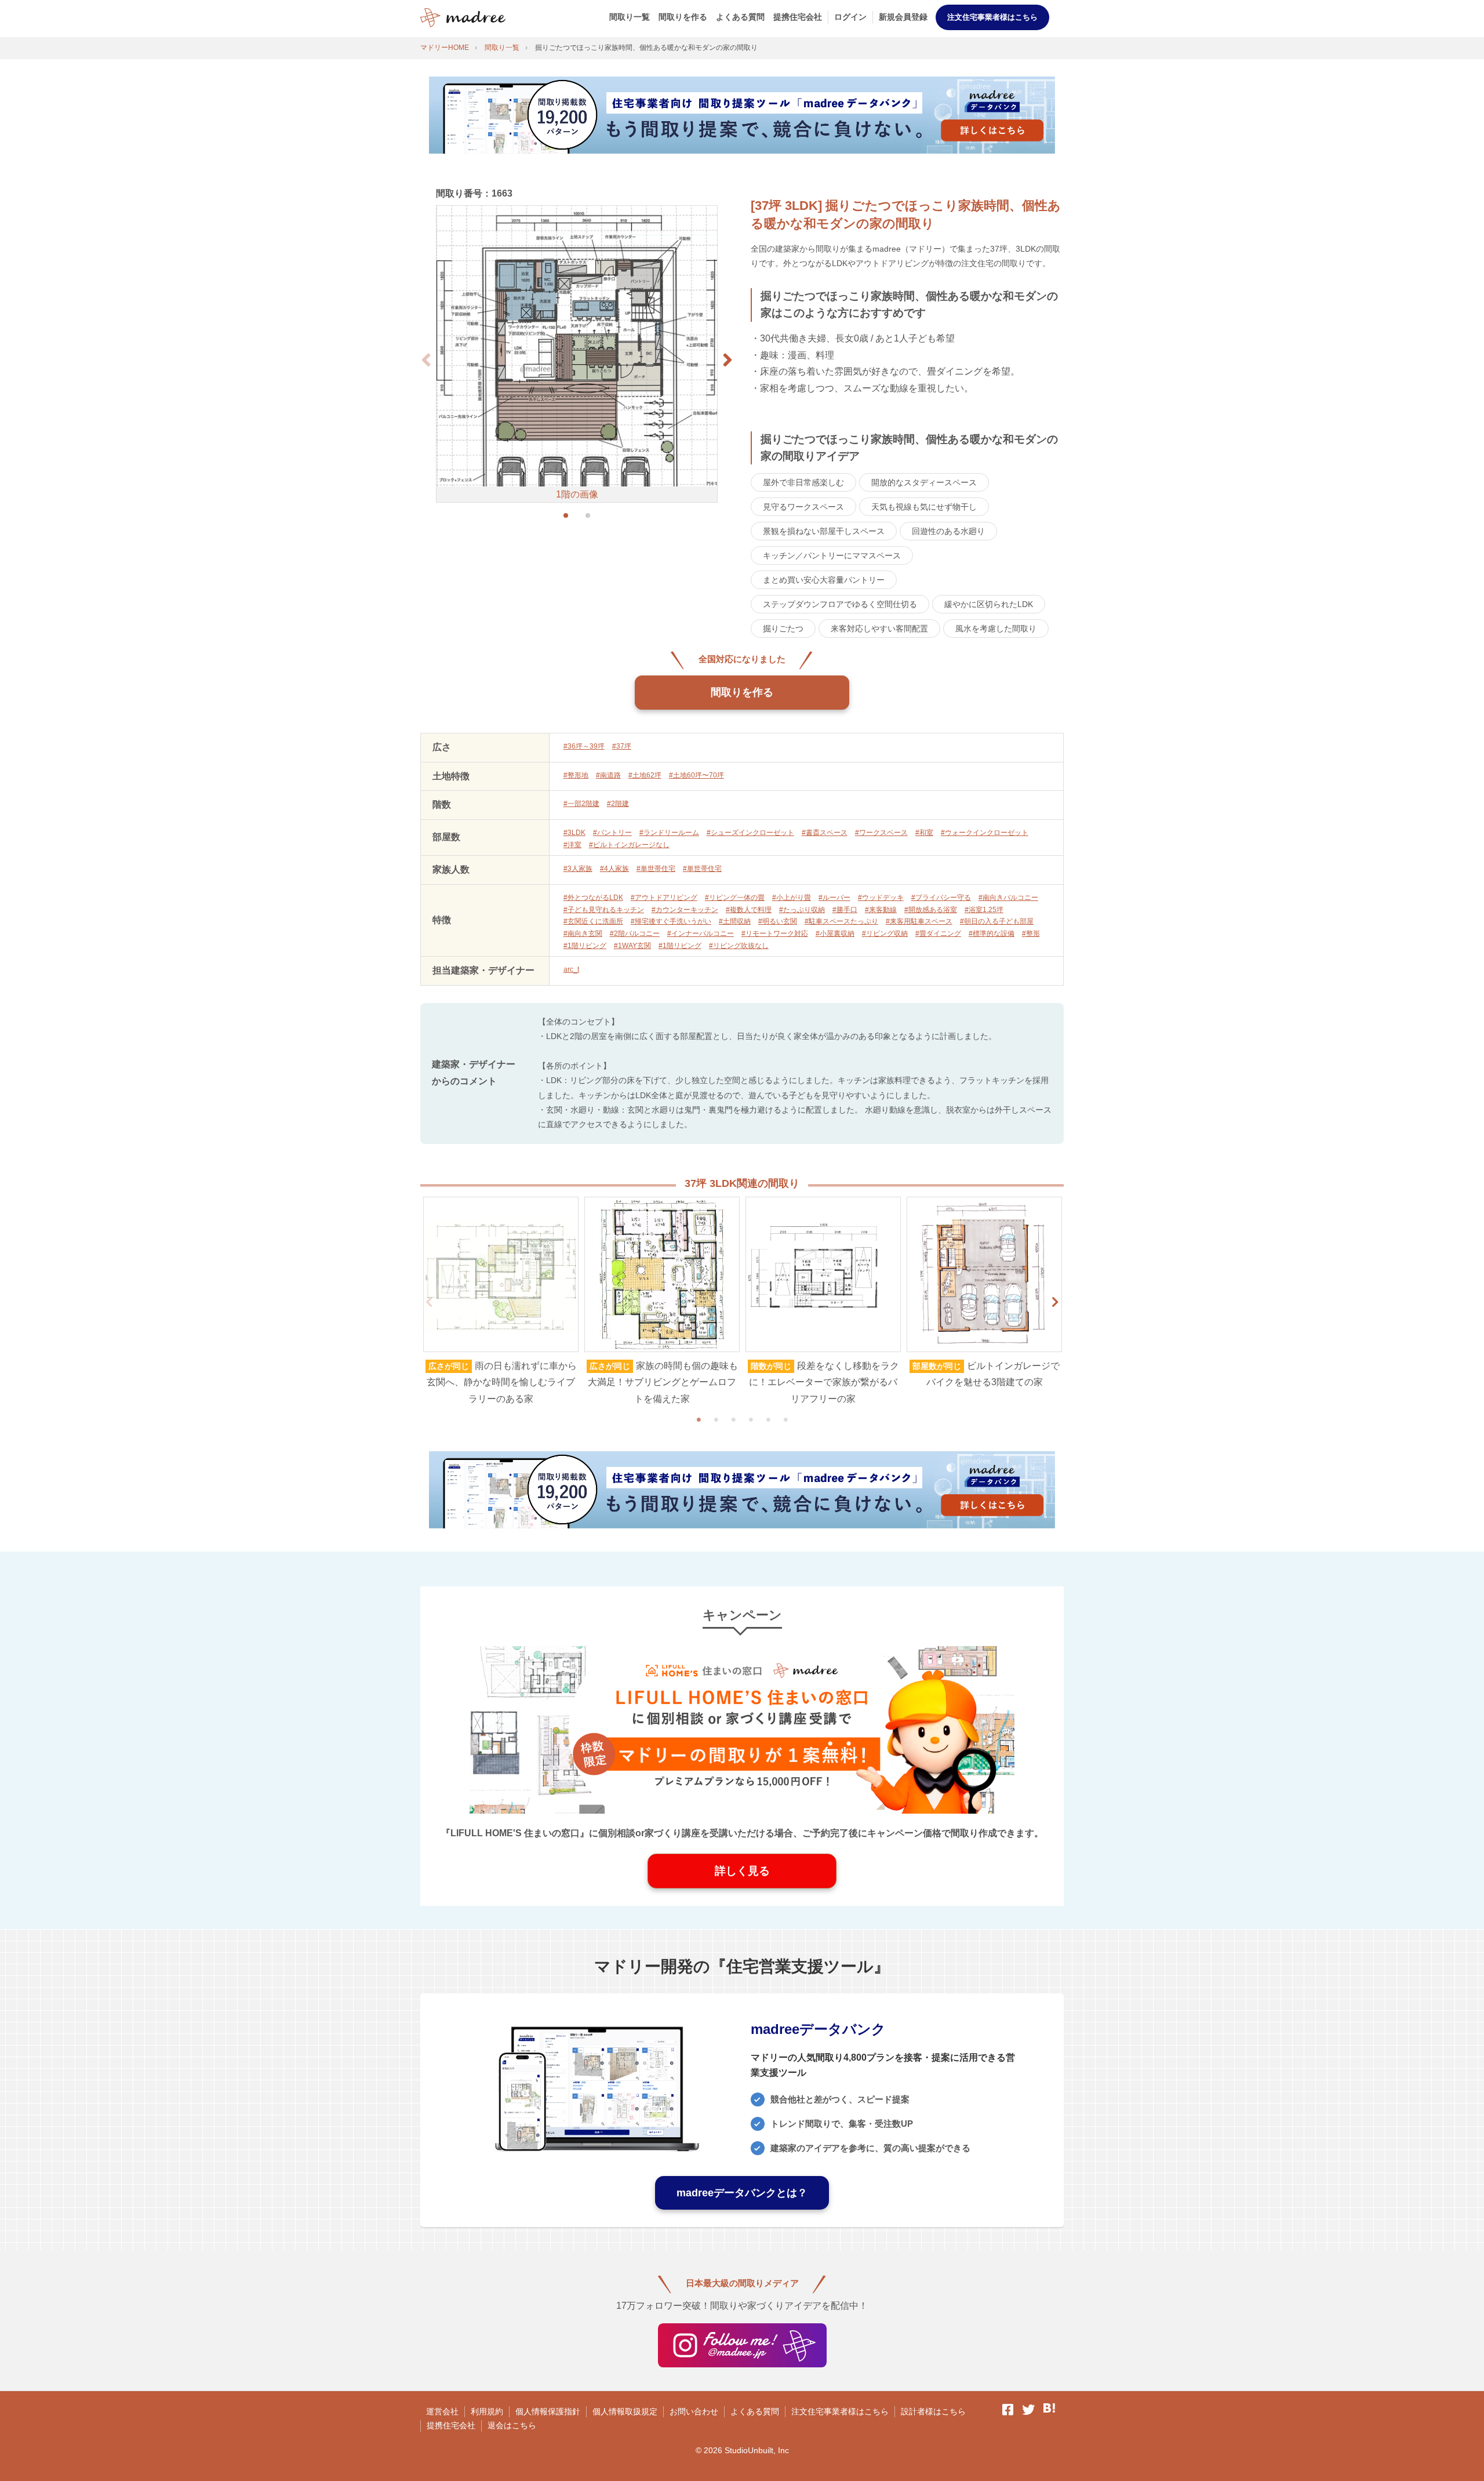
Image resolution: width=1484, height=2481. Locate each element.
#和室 (924, 833)
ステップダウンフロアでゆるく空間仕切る (840, 604)
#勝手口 (845, 910)
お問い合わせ (694, 2411)
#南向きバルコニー (1008, 898)
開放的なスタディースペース (924, 482)
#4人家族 (614, 869)
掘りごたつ (783, 629)
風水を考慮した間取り (996, 629)
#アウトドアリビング (664, 898)
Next (1055, 1302)
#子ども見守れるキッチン (604, 910)
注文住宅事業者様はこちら (992, 17)
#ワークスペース (881, 833)
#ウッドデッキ (881, 898)
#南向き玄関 (583, 933)
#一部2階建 (581, 804)
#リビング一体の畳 (735, 898)
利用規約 (487, 2411)
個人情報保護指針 (548, 2411)
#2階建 (618, 804)
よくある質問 (740, 17)
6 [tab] (785, 1419)
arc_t (571, 969)
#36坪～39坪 (584, 746)
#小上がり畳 (792, 898)
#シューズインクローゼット (750, 833)
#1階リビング (585, 946)
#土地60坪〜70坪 (696, 775)
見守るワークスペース (803, 507)
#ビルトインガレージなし (629, 845)
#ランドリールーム (669, 833)
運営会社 (442, 2411)
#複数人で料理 (749, 910)
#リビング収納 (885, 933)
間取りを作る (683, 17)
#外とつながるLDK (593, 898)
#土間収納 (735, 921)
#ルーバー (834, 898)
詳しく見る (742, 1871)
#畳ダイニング (938, 933)
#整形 (1031, 933)
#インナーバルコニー (701, 933)
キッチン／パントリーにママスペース (832, 555)
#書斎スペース (825, 833)
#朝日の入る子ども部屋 (997, 921)
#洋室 (572, 845)
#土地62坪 (645, 775)
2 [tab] (716, 1419)
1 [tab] (699, 1419)
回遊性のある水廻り (948, 531)
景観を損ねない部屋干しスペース (824, 531)
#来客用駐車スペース (919, 921)
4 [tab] (751, 1419)
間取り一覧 (630, 17)
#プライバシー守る (941, 898)
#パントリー (612, 833)
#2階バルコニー (635, 933)
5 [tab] (768, 1419)
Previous (429, 1302)
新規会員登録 (903, 17)
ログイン (850, 17)
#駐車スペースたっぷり (841, 921)
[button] (728, 360)
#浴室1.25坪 (984, 910)
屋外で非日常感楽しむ (803, 482)
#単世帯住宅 (656, 869)
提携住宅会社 (798, 17)
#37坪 (622, 746)
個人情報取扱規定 (625, 2411)
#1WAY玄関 (632, 946)
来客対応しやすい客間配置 (879, 629)
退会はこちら (512, 2425)
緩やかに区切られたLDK (989, 604)
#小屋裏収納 (835, 933)
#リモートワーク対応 (775, 933)
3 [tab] (733, 1419)
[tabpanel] (501, 1302)
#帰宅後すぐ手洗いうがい (671, 921)
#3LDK (574, 833)
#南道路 (608, 775)
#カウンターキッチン (685, 910)
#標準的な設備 (992, 933)
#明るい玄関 (778, 921)
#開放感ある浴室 (931, 910)
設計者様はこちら (933, 2411)
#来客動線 (881, 910)
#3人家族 (578, 869)
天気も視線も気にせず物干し (924, 507)
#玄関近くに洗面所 (593, 921)
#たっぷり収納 (802, 910)
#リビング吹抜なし (739, 946)
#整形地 (576, 775)
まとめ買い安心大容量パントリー (824, 580)
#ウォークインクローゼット (985, 833)
